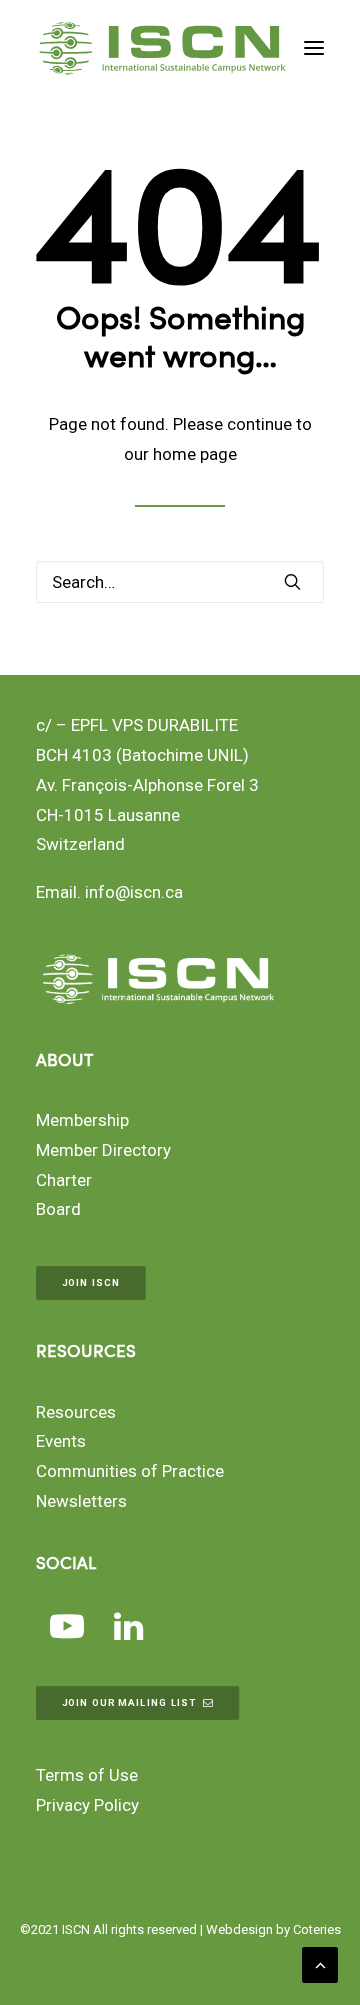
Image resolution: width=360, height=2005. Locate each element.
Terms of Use (87, 1775)
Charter (64, 1180)
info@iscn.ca (134, 892)
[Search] (180, 582)
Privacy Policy (87, 1805)
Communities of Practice (130, 1471)
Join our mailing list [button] (129, 1702)
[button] (314, 48)
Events (61, 1441)
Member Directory (103, 1150)
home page (195, 454)
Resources (76, 1412)
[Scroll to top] (320, 1963)
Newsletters (81, 1501)
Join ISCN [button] (91, 1283)
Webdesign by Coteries (273, 1929)
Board (58, 1209)
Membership (82, 1120)
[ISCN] (162, 48)
